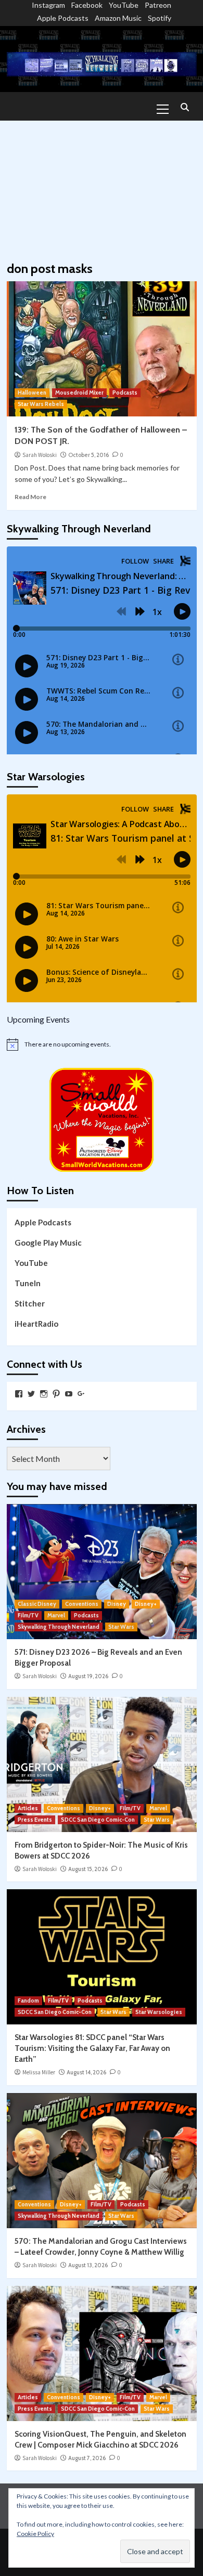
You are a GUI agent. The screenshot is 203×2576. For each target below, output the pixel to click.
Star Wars (121, 1627)
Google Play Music (48, 1243)
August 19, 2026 (88, 1676)
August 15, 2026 (88, 1869)
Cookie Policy (35, 2534)
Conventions (82, 1604)
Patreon (158, 5)
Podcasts (125, 393)
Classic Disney (37, 1604)
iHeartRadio (36, 1324)
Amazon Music (118, 18)
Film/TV (28, 1615)
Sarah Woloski (40, 455)
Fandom (28, 2000)
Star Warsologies (159, 2012)
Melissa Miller (39, 2072)
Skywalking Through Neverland (59, 1627)
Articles (28, 1808)
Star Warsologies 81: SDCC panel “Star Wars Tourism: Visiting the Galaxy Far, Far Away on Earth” (92, 2048)
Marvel (56, 1615)
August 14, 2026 (86, 2072)
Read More (30, 497)
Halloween (32, 393)
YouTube (124, 5)
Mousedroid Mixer (79, 393)
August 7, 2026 (87, 2458)
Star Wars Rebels (41, 404)
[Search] (185, 108)
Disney (117, 1604)
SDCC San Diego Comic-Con (98, 1820)
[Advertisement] (102, 186)
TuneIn (28, 1283)
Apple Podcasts (63, 18)
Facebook (87, 5)
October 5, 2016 (88, 455)
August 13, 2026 (88, 2265)
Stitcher (30, 1303)
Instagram (48, 5)
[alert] (102, 1044)
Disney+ (146, 1604)
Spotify (160, 18)
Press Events (35, 1820)
